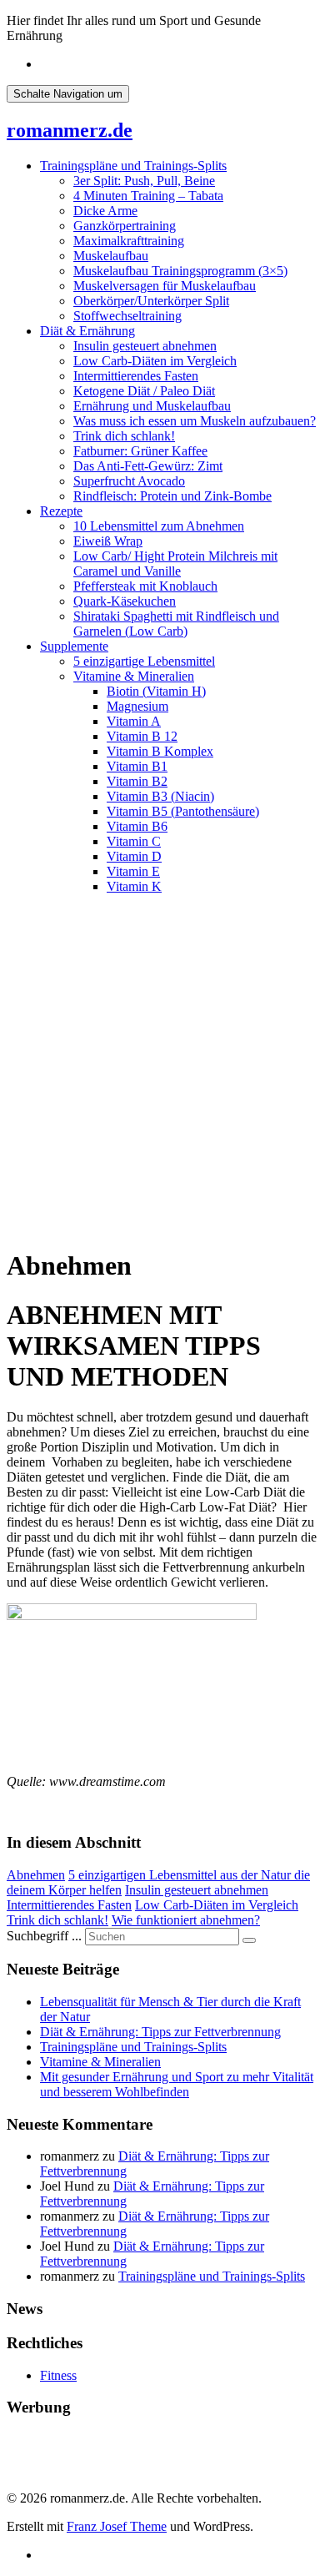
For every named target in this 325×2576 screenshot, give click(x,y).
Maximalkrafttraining (129, 241)
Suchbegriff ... (44, 1936)
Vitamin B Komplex (160, 751)
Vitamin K (134, 886)
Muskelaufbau (111, 256)
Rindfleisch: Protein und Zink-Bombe (172, 496)
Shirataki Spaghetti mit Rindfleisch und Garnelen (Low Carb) (176, 624)
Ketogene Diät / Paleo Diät (144, 391)
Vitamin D (134, 856)
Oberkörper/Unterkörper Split (151, 301)
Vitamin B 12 (142, 736)
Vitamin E (133, 871)
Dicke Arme (105, 211)
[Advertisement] (162, 1070)
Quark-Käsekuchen (125, 601)
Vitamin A (134, 721)
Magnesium (137, 706)
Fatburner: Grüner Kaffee (140, 451)
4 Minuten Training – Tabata (148, 196)
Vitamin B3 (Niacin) (160, 796)
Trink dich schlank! (124, 436)
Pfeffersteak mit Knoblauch (145, 586)
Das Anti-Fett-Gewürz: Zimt (148, 466)
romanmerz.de (70, 130)
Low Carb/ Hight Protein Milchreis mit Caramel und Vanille (175, 563)
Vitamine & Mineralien (134, 676)
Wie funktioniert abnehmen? (186, 1920)
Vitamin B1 (137, 766)
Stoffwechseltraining (127, 316)
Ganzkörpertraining (125, 226)
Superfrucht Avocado (129, 481)
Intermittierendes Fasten (136, 376)
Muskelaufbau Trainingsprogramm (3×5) (180, 271)
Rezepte (61, 511)
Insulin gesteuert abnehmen (145, 346)
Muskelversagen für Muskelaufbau (165, 286)
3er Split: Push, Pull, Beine (144, 181)
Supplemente (74, 646)
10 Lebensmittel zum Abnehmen (159, 526)
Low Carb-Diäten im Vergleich (155, 361)
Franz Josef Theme (117, 2526)
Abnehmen (36, 1875)
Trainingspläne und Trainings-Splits (133, 166)
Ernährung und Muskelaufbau (152, 406)
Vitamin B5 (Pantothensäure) (183, 811)
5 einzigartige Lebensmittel (144, 661)
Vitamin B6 (137, 826)
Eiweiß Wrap (108, 541)
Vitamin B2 (137, 781)
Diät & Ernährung (87, 331)
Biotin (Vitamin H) (156, 691)
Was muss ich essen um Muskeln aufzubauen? (195, 421)
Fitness (58, 2375)
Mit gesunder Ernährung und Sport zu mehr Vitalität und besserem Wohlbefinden (177, 2084)
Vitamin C (134, 841)
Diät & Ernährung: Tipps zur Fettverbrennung (160, 2032)
